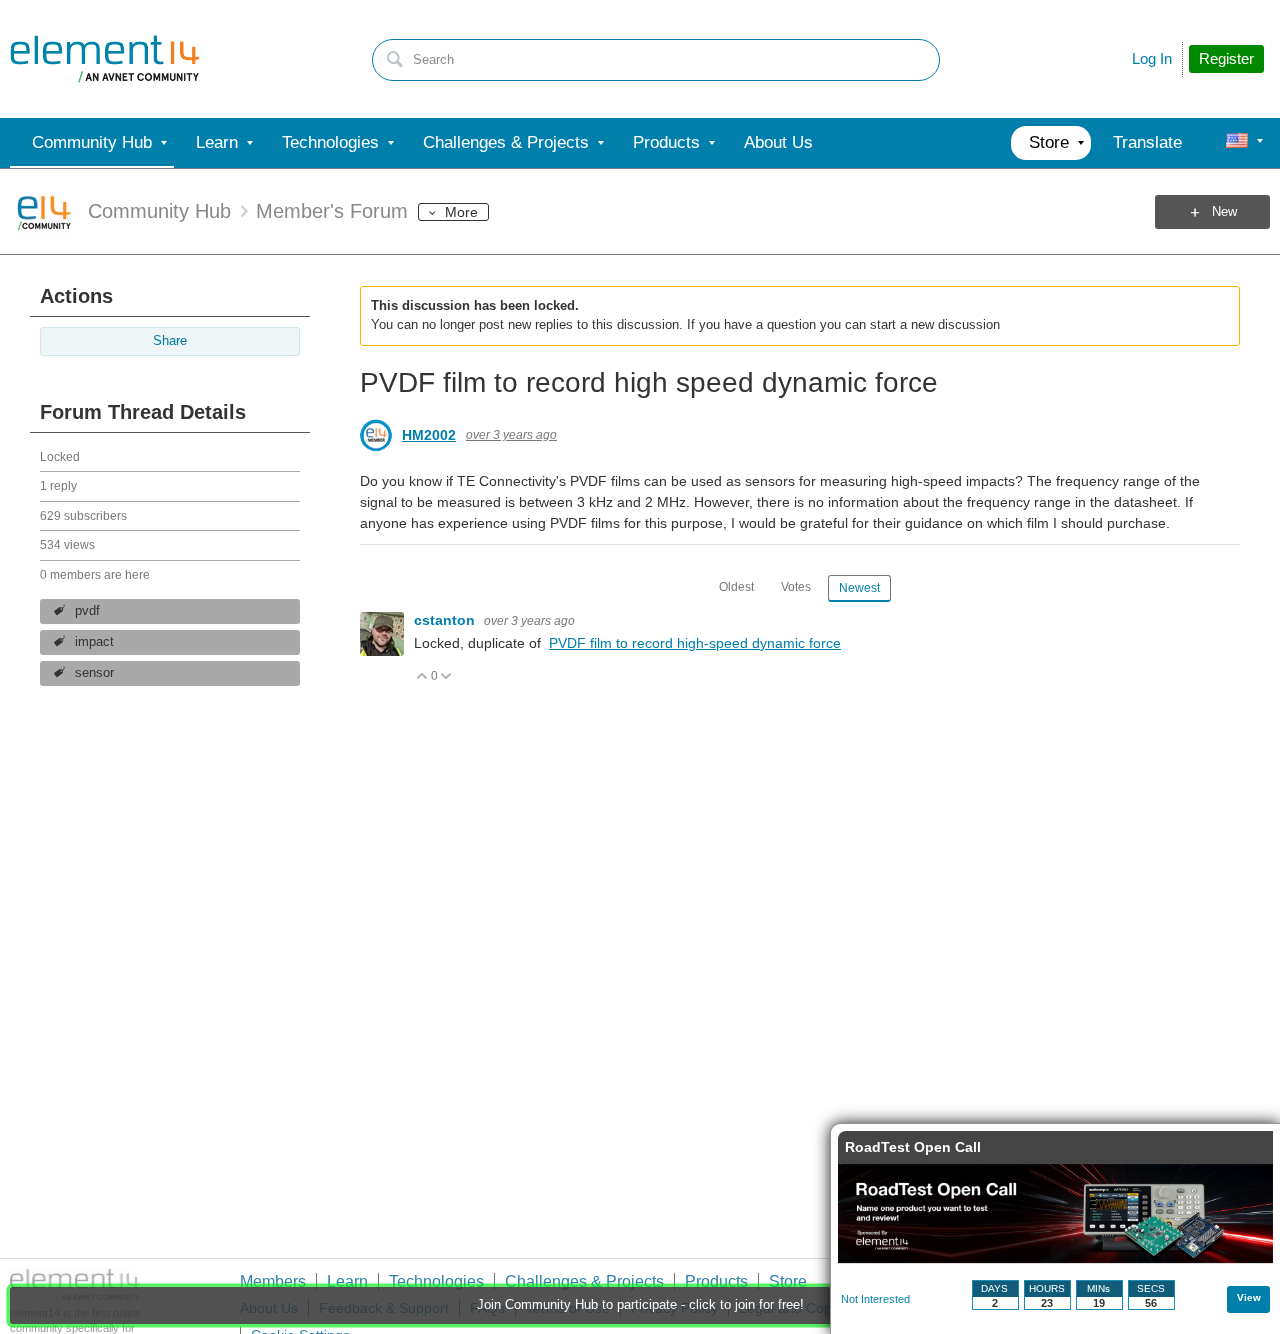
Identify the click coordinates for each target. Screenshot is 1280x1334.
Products (716, 1281)
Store (788, 1281)
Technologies (436, 1281)
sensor (94, 673)
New (1224, 212)
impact (94, 642)
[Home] (105, 59)
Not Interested (875, 1299)
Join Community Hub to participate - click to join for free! (640, 1305)
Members (273, 1281)
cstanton (446, 620)
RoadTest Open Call (913, 1147)
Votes (796, 587)
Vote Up (422, 677)
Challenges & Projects (584, 1281)
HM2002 (429, 435)
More (461, 212)
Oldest (736, 587)
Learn (347, 1281)
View (1249, 1297)
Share (170, 341)
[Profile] (1237, 143)
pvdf (87, 611)
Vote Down (446, 677)
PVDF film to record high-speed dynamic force (695, 643)
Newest (859, 588)
